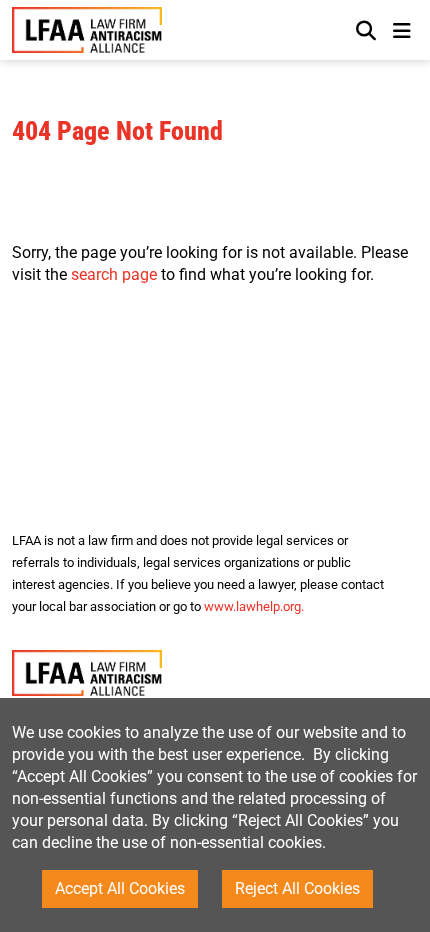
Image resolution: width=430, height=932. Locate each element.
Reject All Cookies (297, 888)
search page (114, 274)
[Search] (365, 30)
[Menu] (401, 30)
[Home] (87, 30)
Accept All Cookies (120, 888)
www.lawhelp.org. (254, 606)
